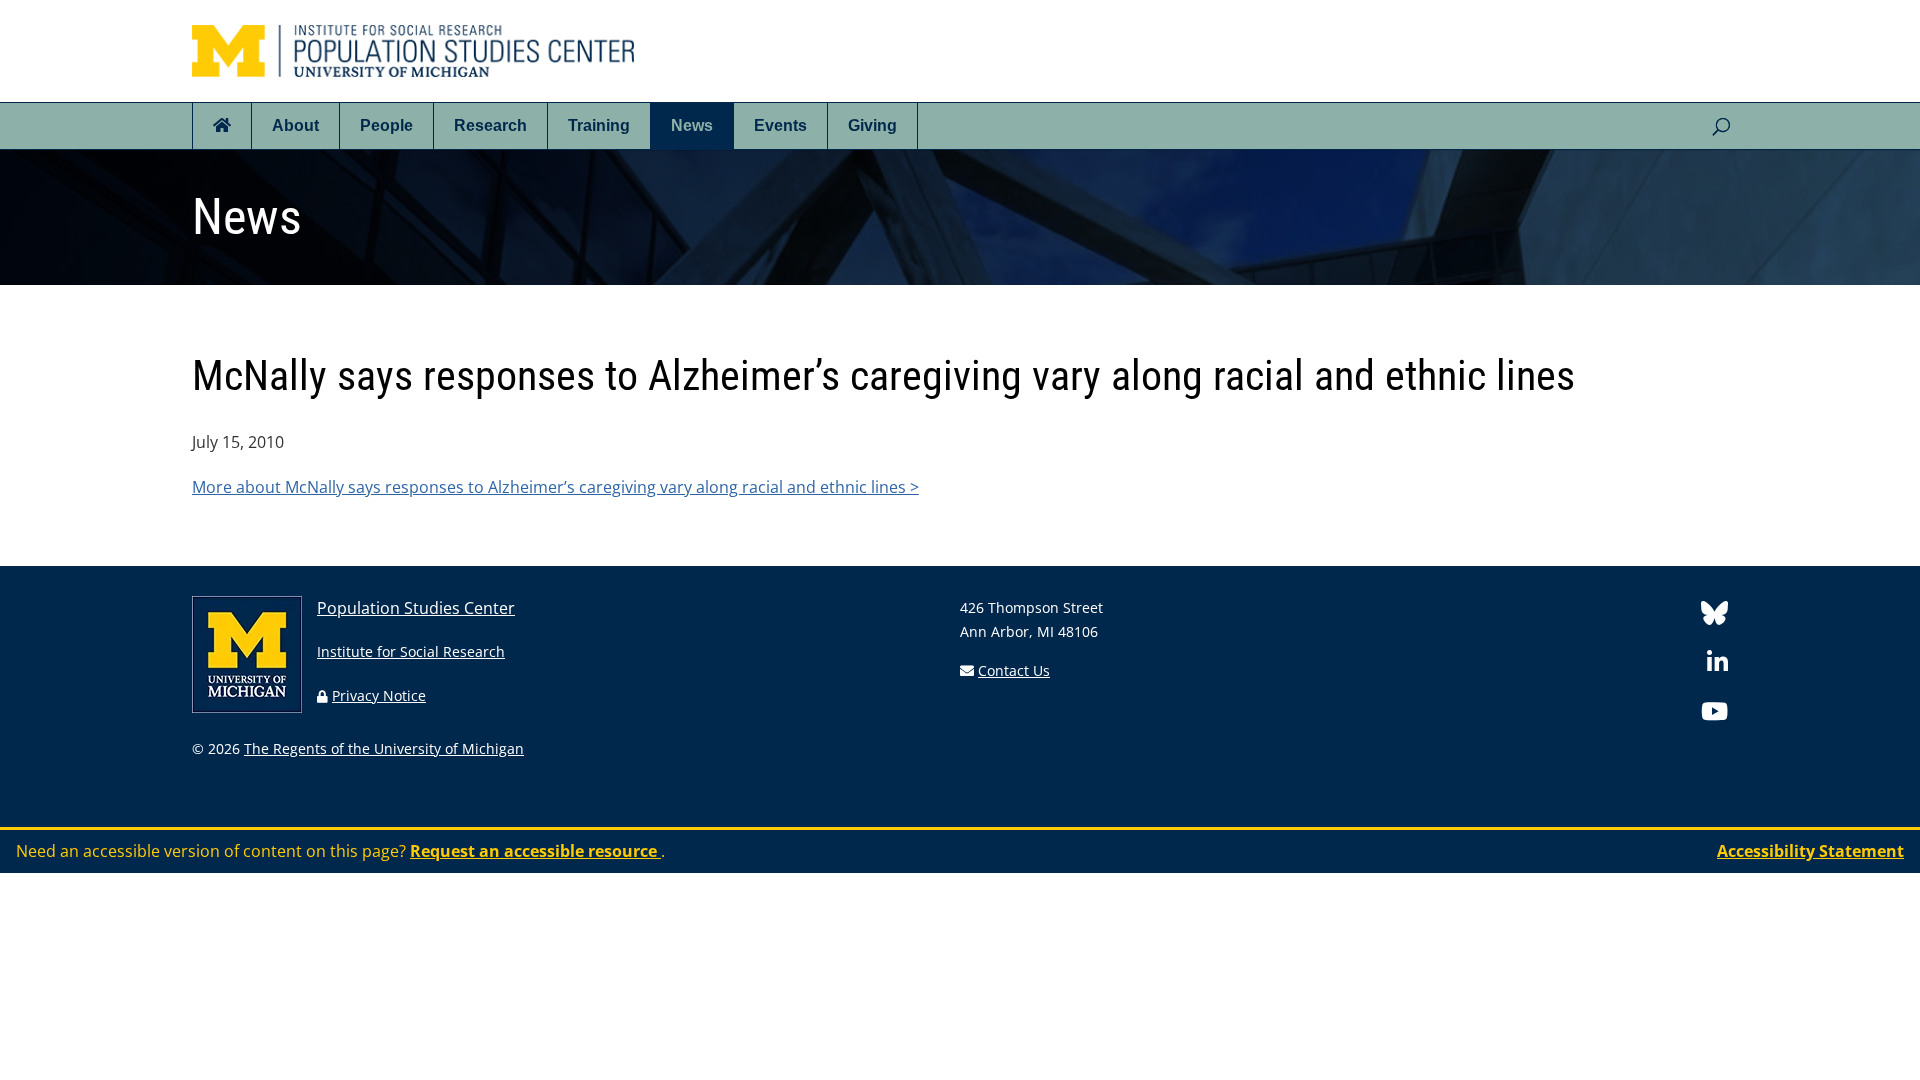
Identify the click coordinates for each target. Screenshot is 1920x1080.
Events (780, 125)
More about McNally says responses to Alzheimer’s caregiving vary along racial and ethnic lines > (555, 487)
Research (490, 125)
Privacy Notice (379, 695)
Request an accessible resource (535, 851)
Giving (872, 125)
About (295, 125)
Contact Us (1014, 670)
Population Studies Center (416, 608)
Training (599, 125)
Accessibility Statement (1810, 851)
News (692, 125)
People (386, 125)
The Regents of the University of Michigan (384, 748)
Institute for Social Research (411, 651)
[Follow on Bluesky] (1714, 616)
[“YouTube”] (1714, 714)
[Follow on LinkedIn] (1717, 665)
